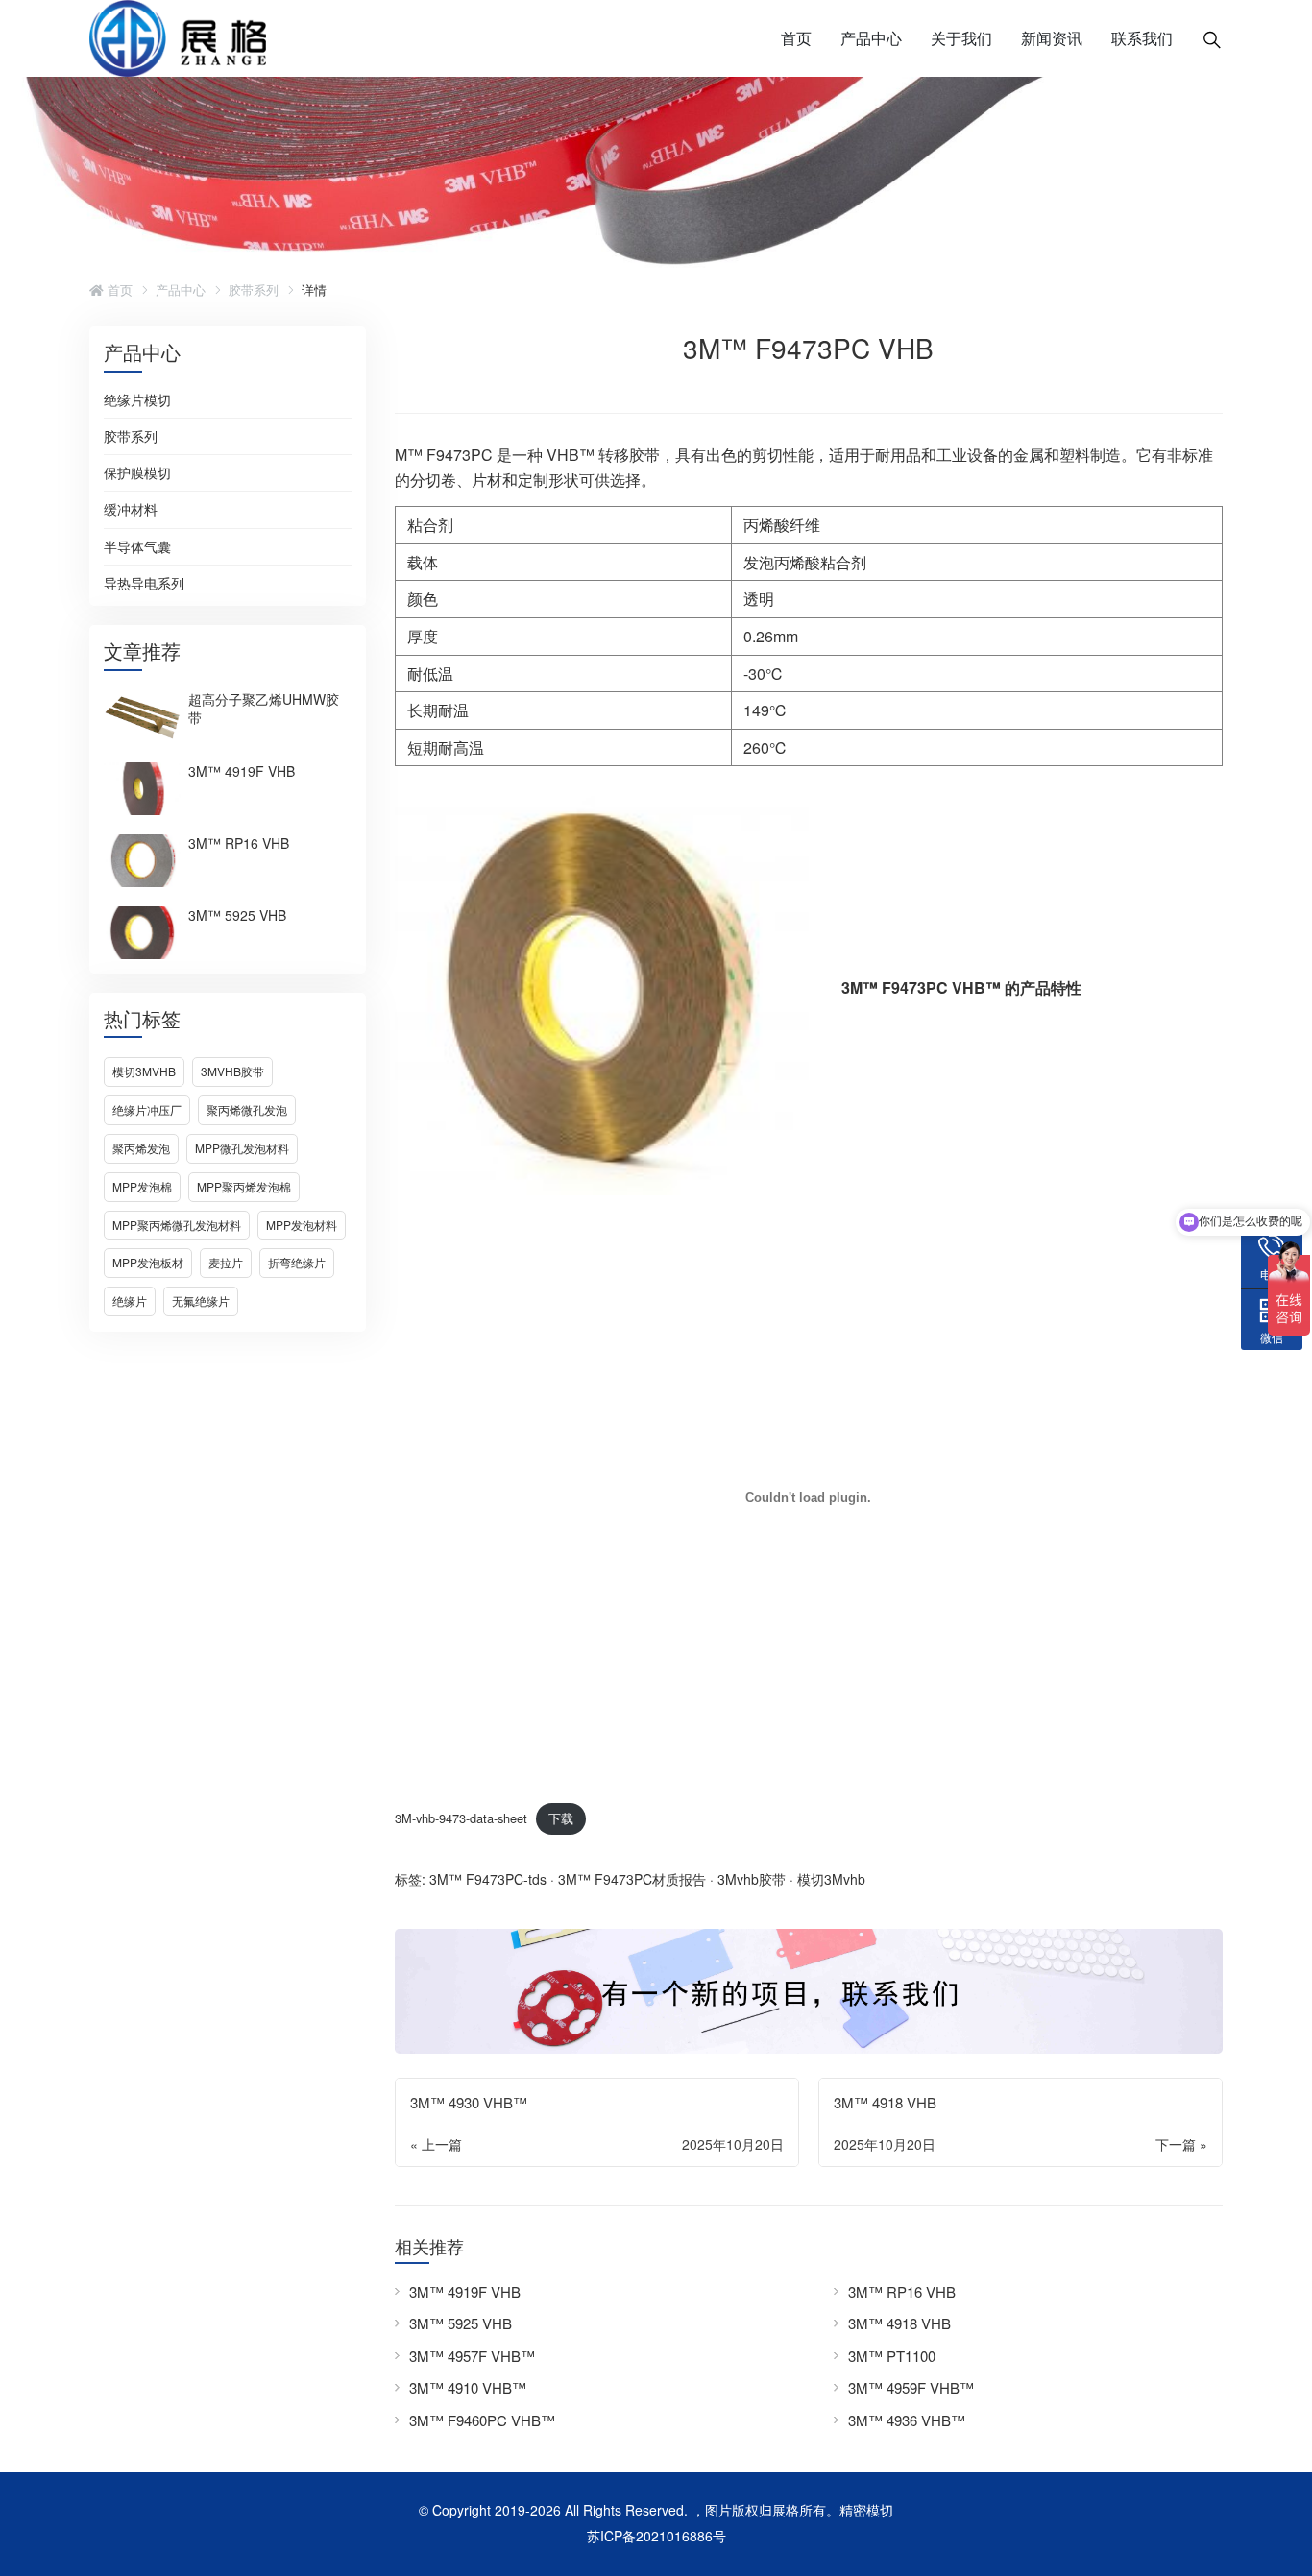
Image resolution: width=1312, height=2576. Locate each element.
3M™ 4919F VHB (242, 771)
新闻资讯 (1052, 38)
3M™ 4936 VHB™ (907, 2420)
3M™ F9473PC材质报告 (632, 1879)
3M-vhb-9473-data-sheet (461, 1818)
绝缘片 (130, 1300)
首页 (796, 38)
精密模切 (866, 2510)
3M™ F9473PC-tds (488, 1879)
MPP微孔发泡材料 (242, 1148)
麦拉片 (226, 1262)
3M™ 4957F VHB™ (472, 2356)
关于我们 (961, 38)
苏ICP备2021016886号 (656, 2536)
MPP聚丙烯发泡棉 (244, 1186)
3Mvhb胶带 (232, 1071)
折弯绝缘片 (297, 1262)
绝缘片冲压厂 (147, 1109)
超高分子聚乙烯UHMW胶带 (264, 708)
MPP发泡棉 (142, 1186)
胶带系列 (254, 290)
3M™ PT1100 (892, 2356)
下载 (561, 1818)
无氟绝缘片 (201, 1300)
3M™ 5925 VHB (237, 915)
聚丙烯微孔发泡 (247, 1109)
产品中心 (871, 38)
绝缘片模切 (137, 400)
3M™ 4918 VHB (899, 2323)
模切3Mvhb (144, 1071)
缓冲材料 (131, 510)
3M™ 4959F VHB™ (911, 2387)
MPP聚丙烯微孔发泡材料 (177, 1225)
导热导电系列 (144, 583)
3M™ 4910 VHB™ (468, 2387)
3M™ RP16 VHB (239, 843)
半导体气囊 (137, 547)
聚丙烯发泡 (141, 1148)
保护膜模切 (137, 473)
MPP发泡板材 (148, 1262)
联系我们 (1142, 38)
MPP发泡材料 (302, 1225)
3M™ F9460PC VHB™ (482, 2420)
